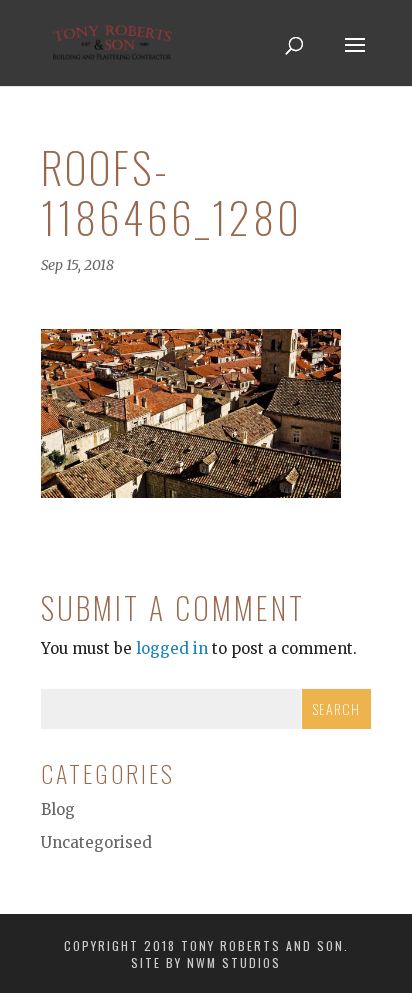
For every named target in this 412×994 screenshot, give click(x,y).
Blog (58, 809)
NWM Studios (234, 962)
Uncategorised (96, 842)
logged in (172, 648)
